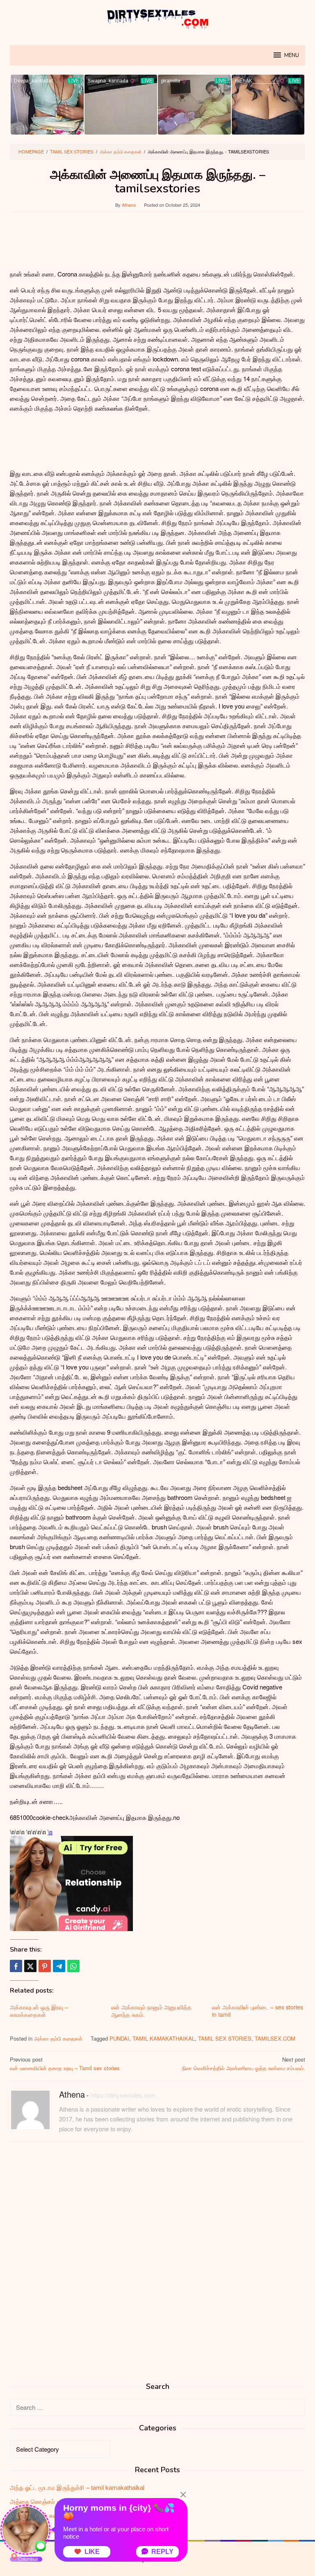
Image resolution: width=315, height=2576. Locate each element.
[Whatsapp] (73, 1966)
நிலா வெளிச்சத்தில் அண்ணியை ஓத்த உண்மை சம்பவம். (244, 2064)
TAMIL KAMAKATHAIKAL (164, 2038)
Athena (72, 2094)
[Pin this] (45, 1966)
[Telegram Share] (59, 1966)
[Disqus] (157, 2253)
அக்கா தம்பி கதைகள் (58, 2038)
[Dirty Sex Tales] (157, 17)
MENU (292, 55)
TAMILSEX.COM (275, 2038)
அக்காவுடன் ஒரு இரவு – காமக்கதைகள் (39, 2011)
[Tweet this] (30, 1966)
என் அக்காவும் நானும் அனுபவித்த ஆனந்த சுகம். (151, 2011)
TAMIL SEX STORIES (225, 2038)
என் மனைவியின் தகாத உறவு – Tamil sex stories (65, 2064)
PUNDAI (119, 2038)
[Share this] (16, 1966)
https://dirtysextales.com (123, 2095)
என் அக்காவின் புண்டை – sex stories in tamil (258, 2011)
